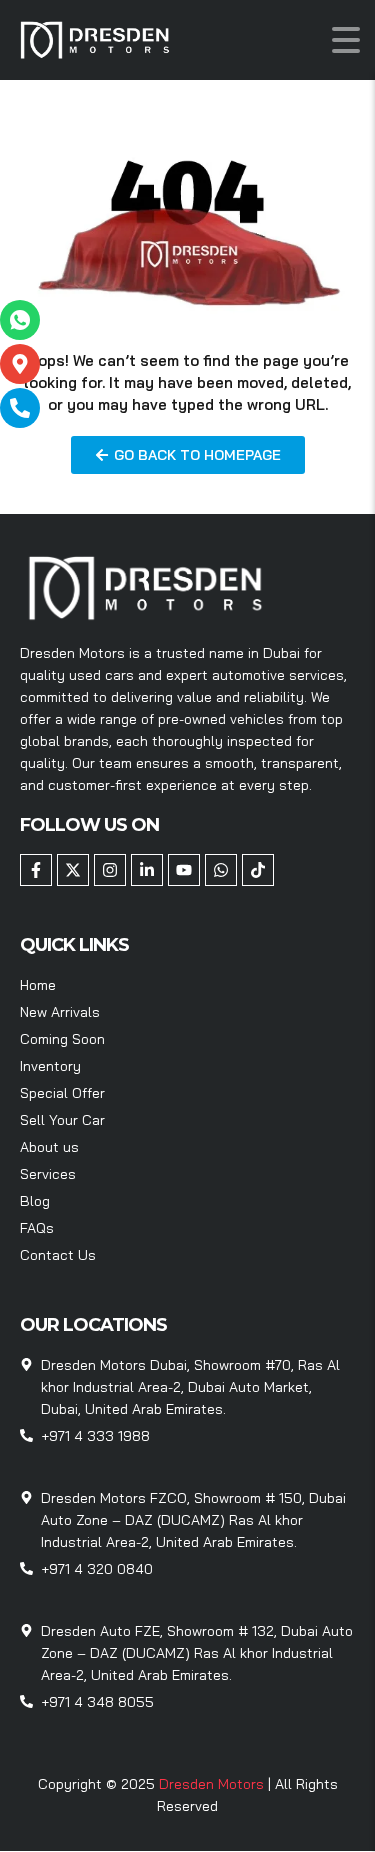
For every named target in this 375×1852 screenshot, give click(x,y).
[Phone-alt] (20, 408)
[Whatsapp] (221, 870)
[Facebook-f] (36, 870)
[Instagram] (110, 870)
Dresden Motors (213, 1784)
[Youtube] (184, 870)
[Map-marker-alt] (20, 364)
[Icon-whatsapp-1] (20, 320)
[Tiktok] (258, 870)
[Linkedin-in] (147, 870)
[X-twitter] (73, 870)
